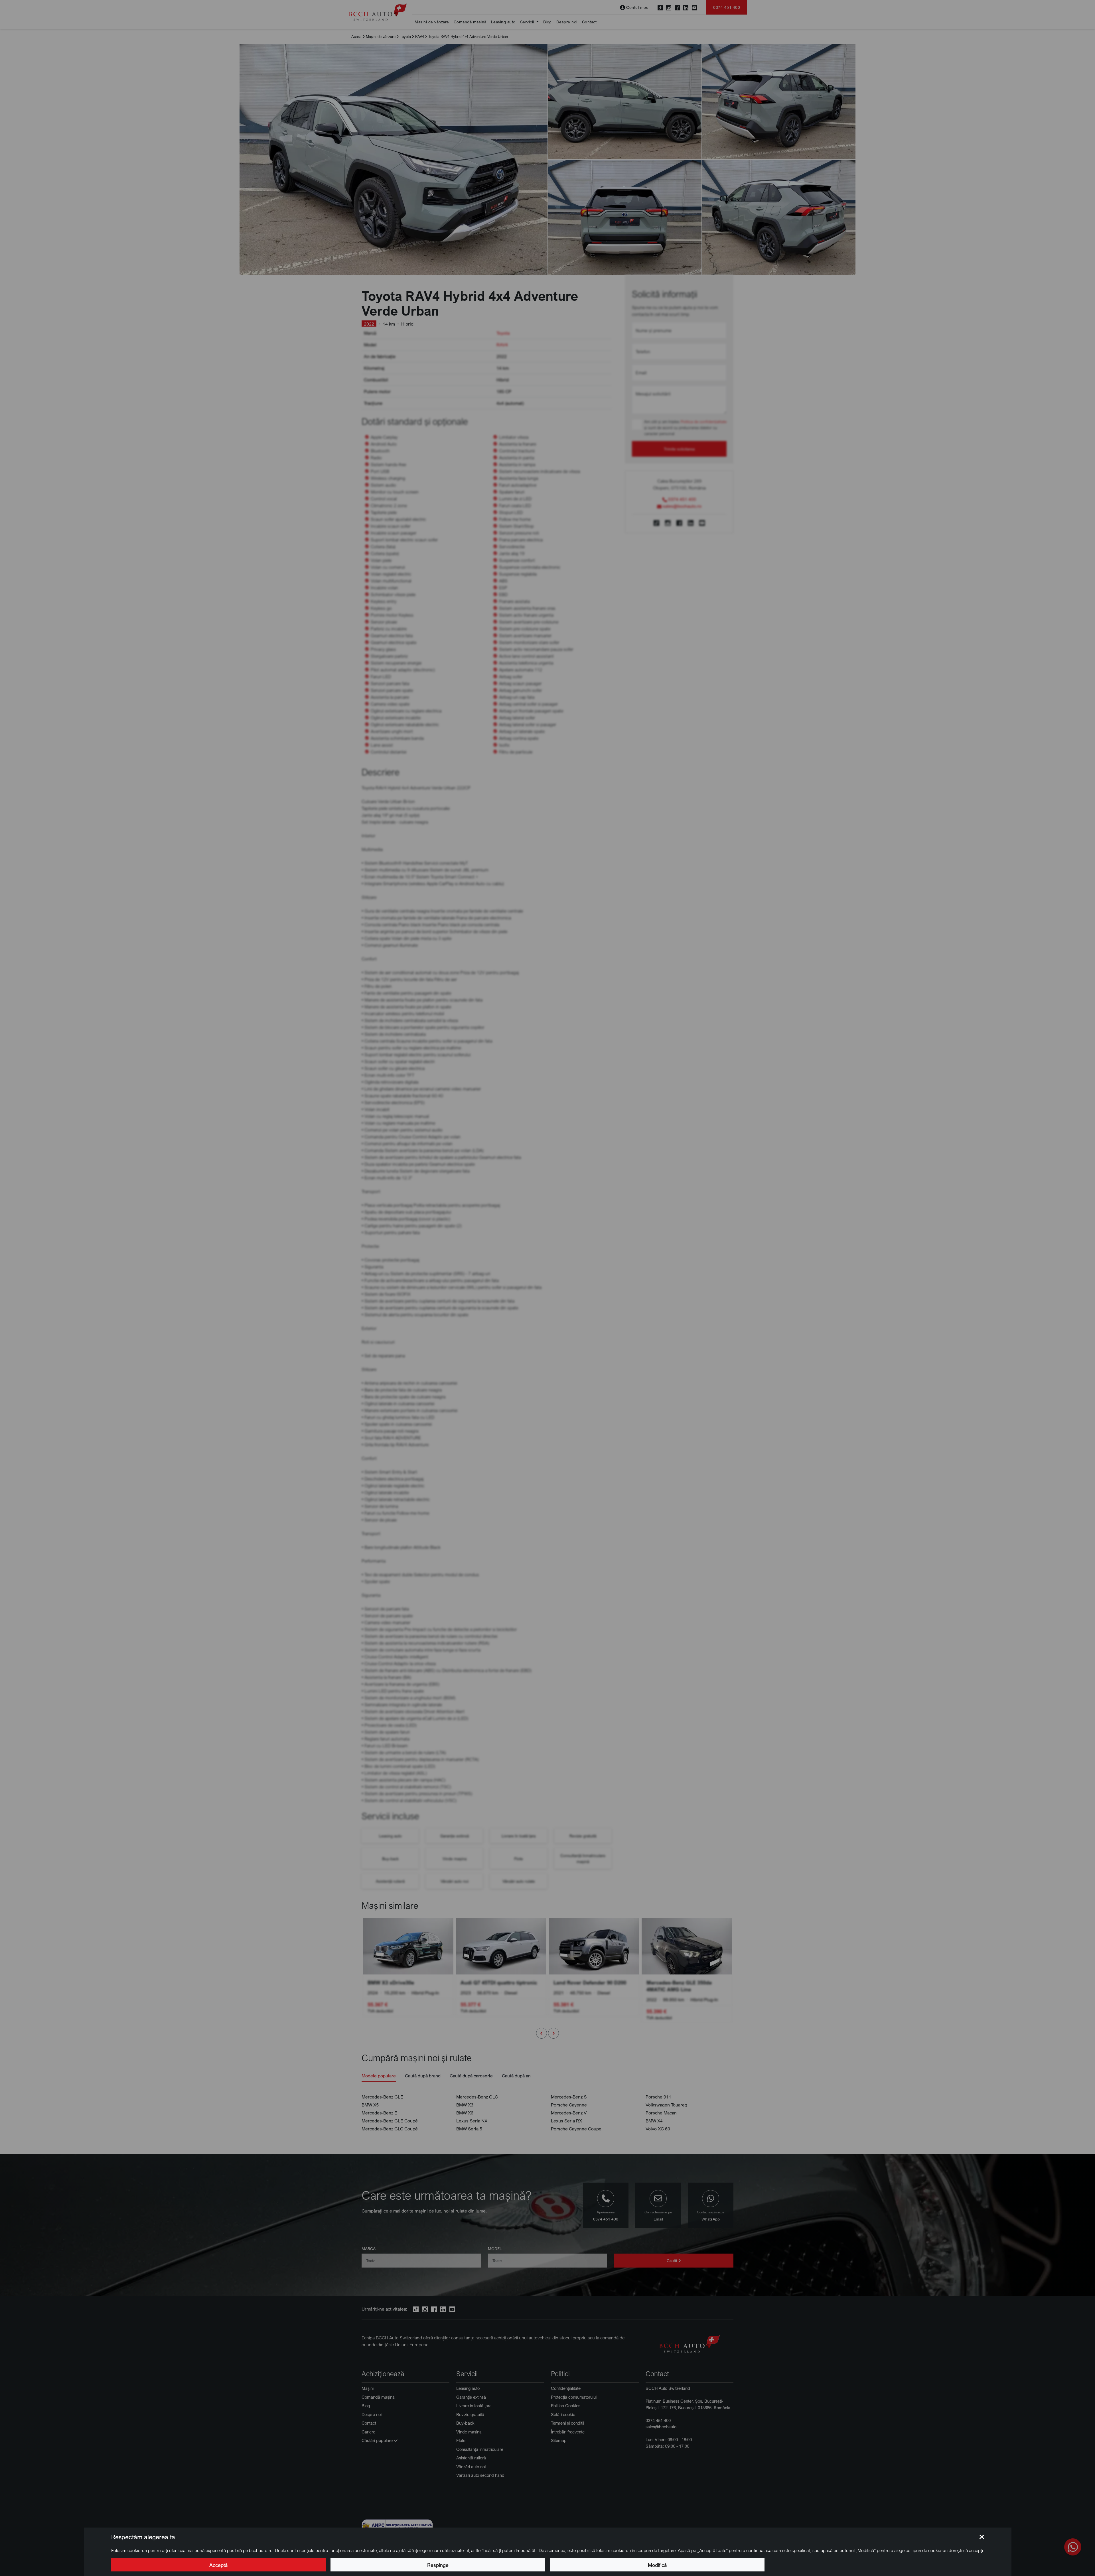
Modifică (657, 2565)
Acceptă (218, 2565)
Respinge (438, 2565)
